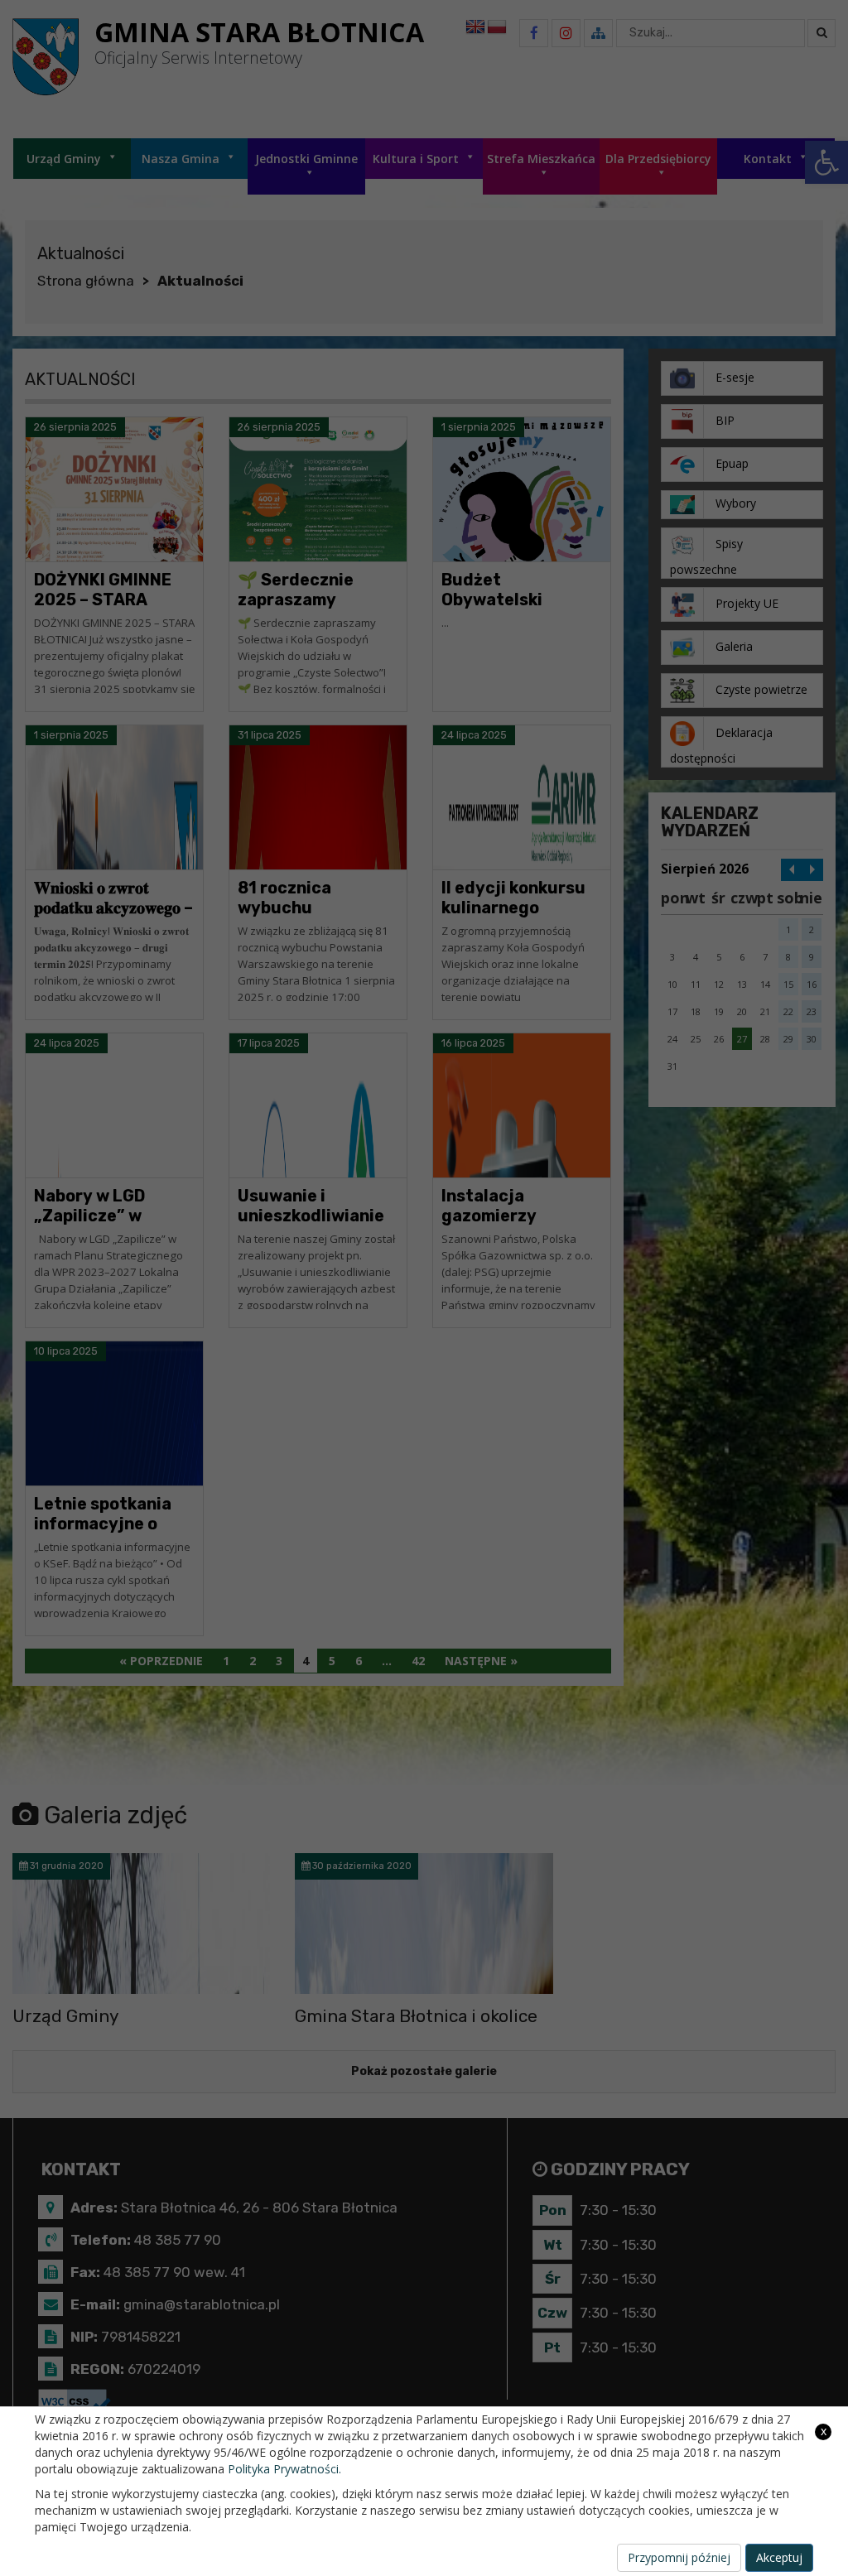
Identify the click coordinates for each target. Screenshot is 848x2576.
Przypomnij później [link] (679, 2557)
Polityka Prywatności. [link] (284, 2469)
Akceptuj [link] (779, 2557)
